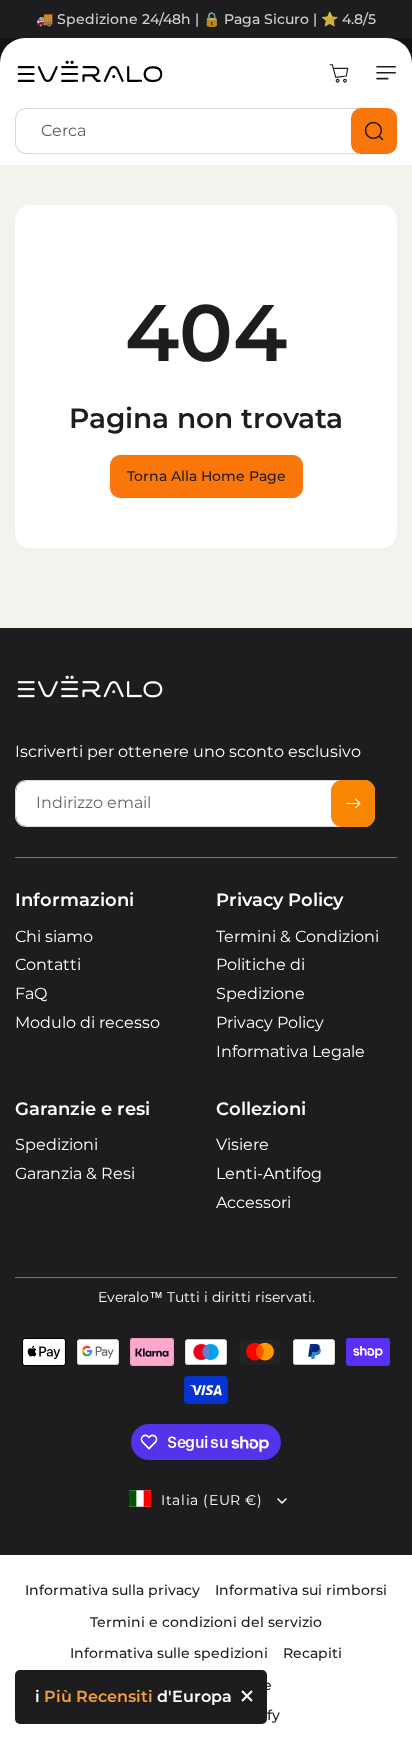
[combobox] (206, 131)
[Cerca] (374, 131)
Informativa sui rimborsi (301, 1590)
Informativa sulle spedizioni (169, 1653)
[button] (382, 73)
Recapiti (312, 1653)
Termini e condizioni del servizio (206, 1622)
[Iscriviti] (353, 803)
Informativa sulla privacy (112, 1590)
